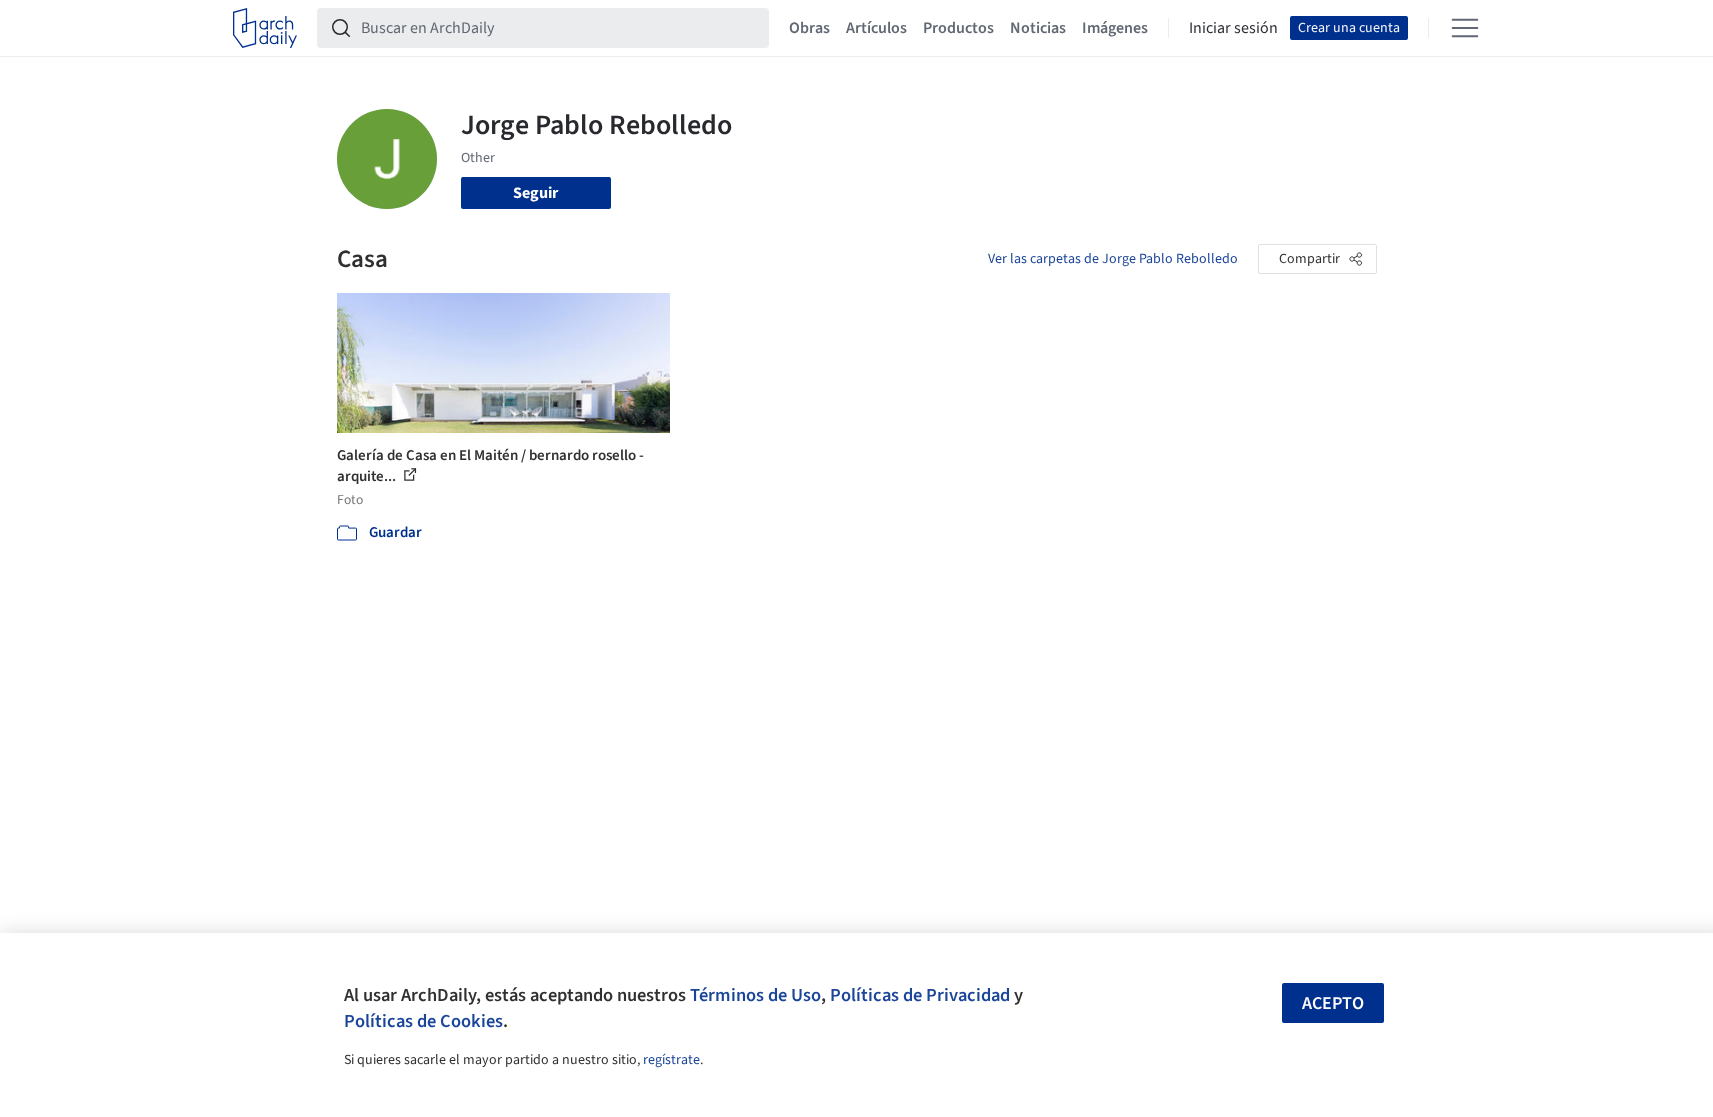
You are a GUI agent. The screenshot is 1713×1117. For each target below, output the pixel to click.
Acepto (1333, 1003)
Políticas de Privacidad (920, 995)
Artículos (876, 28)
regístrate (671, 1060)
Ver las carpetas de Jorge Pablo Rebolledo (1113, 259)
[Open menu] (1465, 28)
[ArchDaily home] (265, 28)
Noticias (1038, 28)
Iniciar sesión (1233, 28)
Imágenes (1115, 28)
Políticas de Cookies (423, 1021)
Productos (958, 28)
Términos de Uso (755, 995)
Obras (809, 28)
